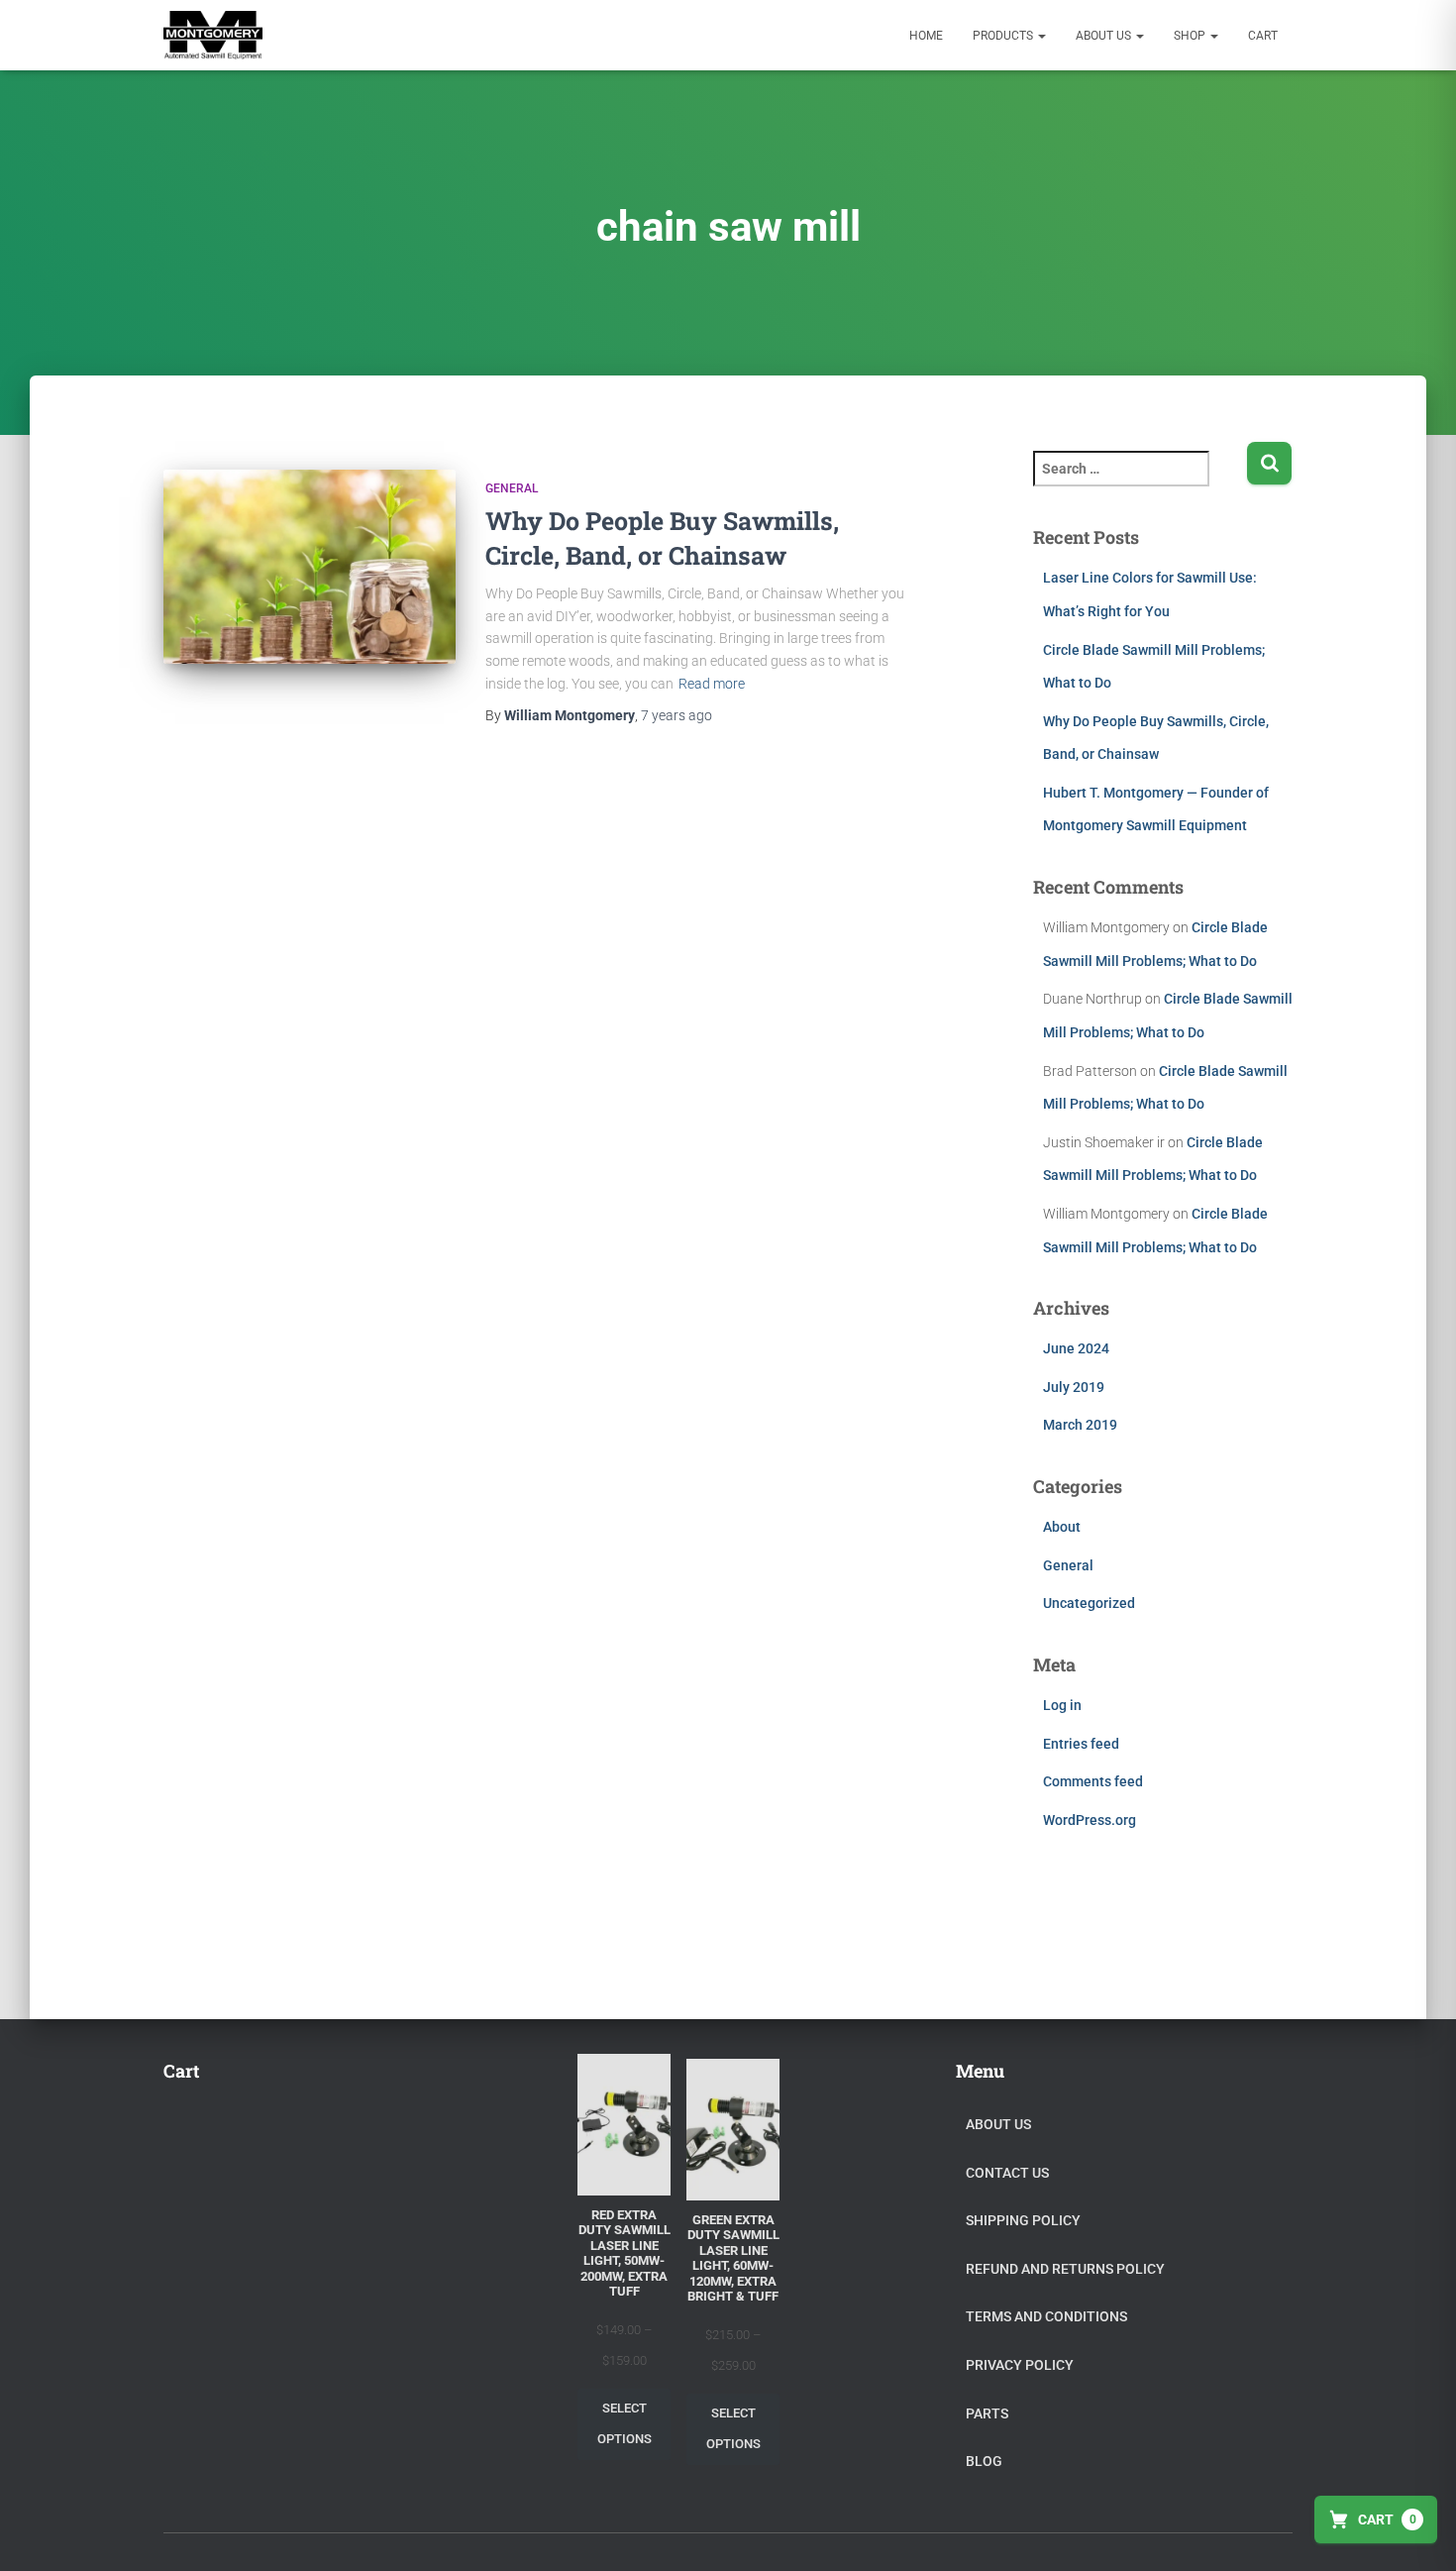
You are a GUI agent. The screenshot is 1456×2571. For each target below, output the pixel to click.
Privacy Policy (1020, 2365)
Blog (984, 2461)
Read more (712, 675)
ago (676, 706)
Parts (987, 2413)
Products (1004, 36)
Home (926, 36)
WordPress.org (1090, 1811)
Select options (624, 2423)
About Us (1105, 36)
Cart (1263, 36)
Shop (1191, 36)
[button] (1041, 36)
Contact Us (1007, 2173)
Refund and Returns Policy (1065, 2269)
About (1062, 1518)
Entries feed (1081, 1735)
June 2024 (1076, 1339)
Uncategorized (1089, 1594)
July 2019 (1074, 1378)
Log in (1062, 1696)
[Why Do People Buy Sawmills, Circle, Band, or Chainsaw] (310, 558)
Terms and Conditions (1046, 2316)
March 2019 (1080, 1416)
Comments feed (1093, 1772)
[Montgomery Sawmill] (213, 36)
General (512, 480)
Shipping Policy (1023, 2220)
